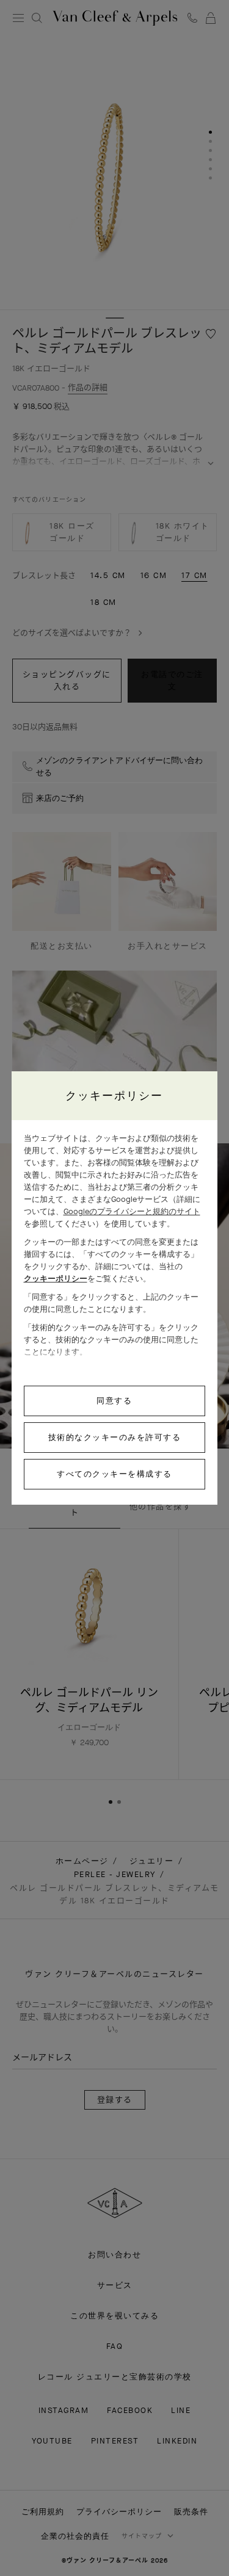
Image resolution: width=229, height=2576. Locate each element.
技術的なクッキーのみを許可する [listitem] (115, 1437)
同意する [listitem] (114, 1401)
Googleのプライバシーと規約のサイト (132, 1211)
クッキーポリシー (56, 1279)
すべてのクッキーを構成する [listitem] (114, 1474)
